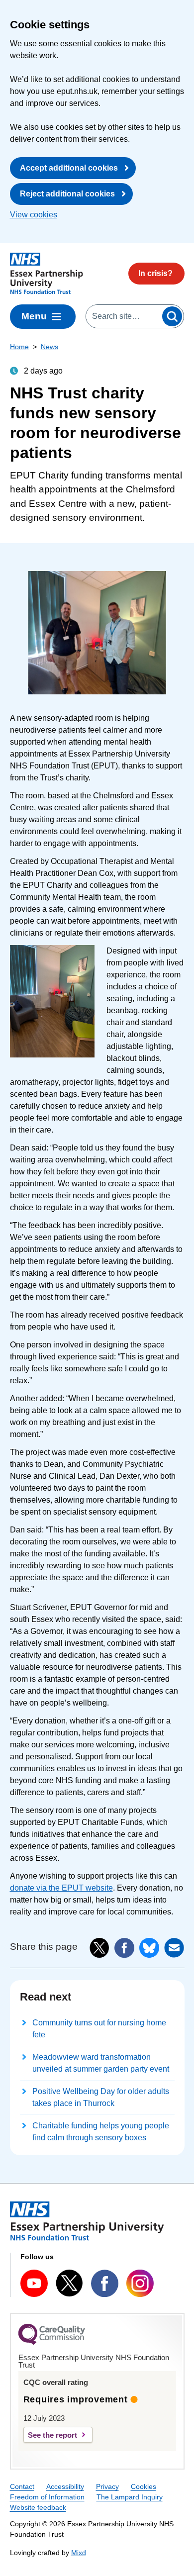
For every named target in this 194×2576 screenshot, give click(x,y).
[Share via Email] (174, 1948)
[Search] (172, 316)
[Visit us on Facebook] (105, 2283)
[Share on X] (99, 1948)
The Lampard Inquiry (130, 2497)
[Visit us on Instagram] (140, 2283)
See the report (52, 2435)
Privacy (107, 2486)
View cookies (34, 215)
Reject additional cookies (67, 194)
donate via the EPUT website (61, 1888)
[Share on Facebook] (124, 1948)
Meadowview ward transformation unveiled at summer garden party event (101, 2063)
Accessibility (65, 2486)
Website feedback (38, 2507)
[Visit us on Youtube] (34, 2283)
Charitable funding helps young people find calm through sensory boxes (101, 2132)
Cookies (144, 2486)
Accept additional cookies (69, 168)
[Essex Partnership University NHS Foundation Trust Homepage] (47, 274)
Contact (22, 2486)
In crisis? (155, 273)
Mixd (79, 2553)
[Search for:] (124, 316)
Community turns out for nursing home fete (99, 2029)
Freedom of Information (47, 2497)
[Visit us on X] (69, 2283)
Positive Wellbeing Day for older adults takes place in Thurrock (101, 2097)
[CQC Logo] (52, 2342)
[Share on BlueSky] (149, 1948)
